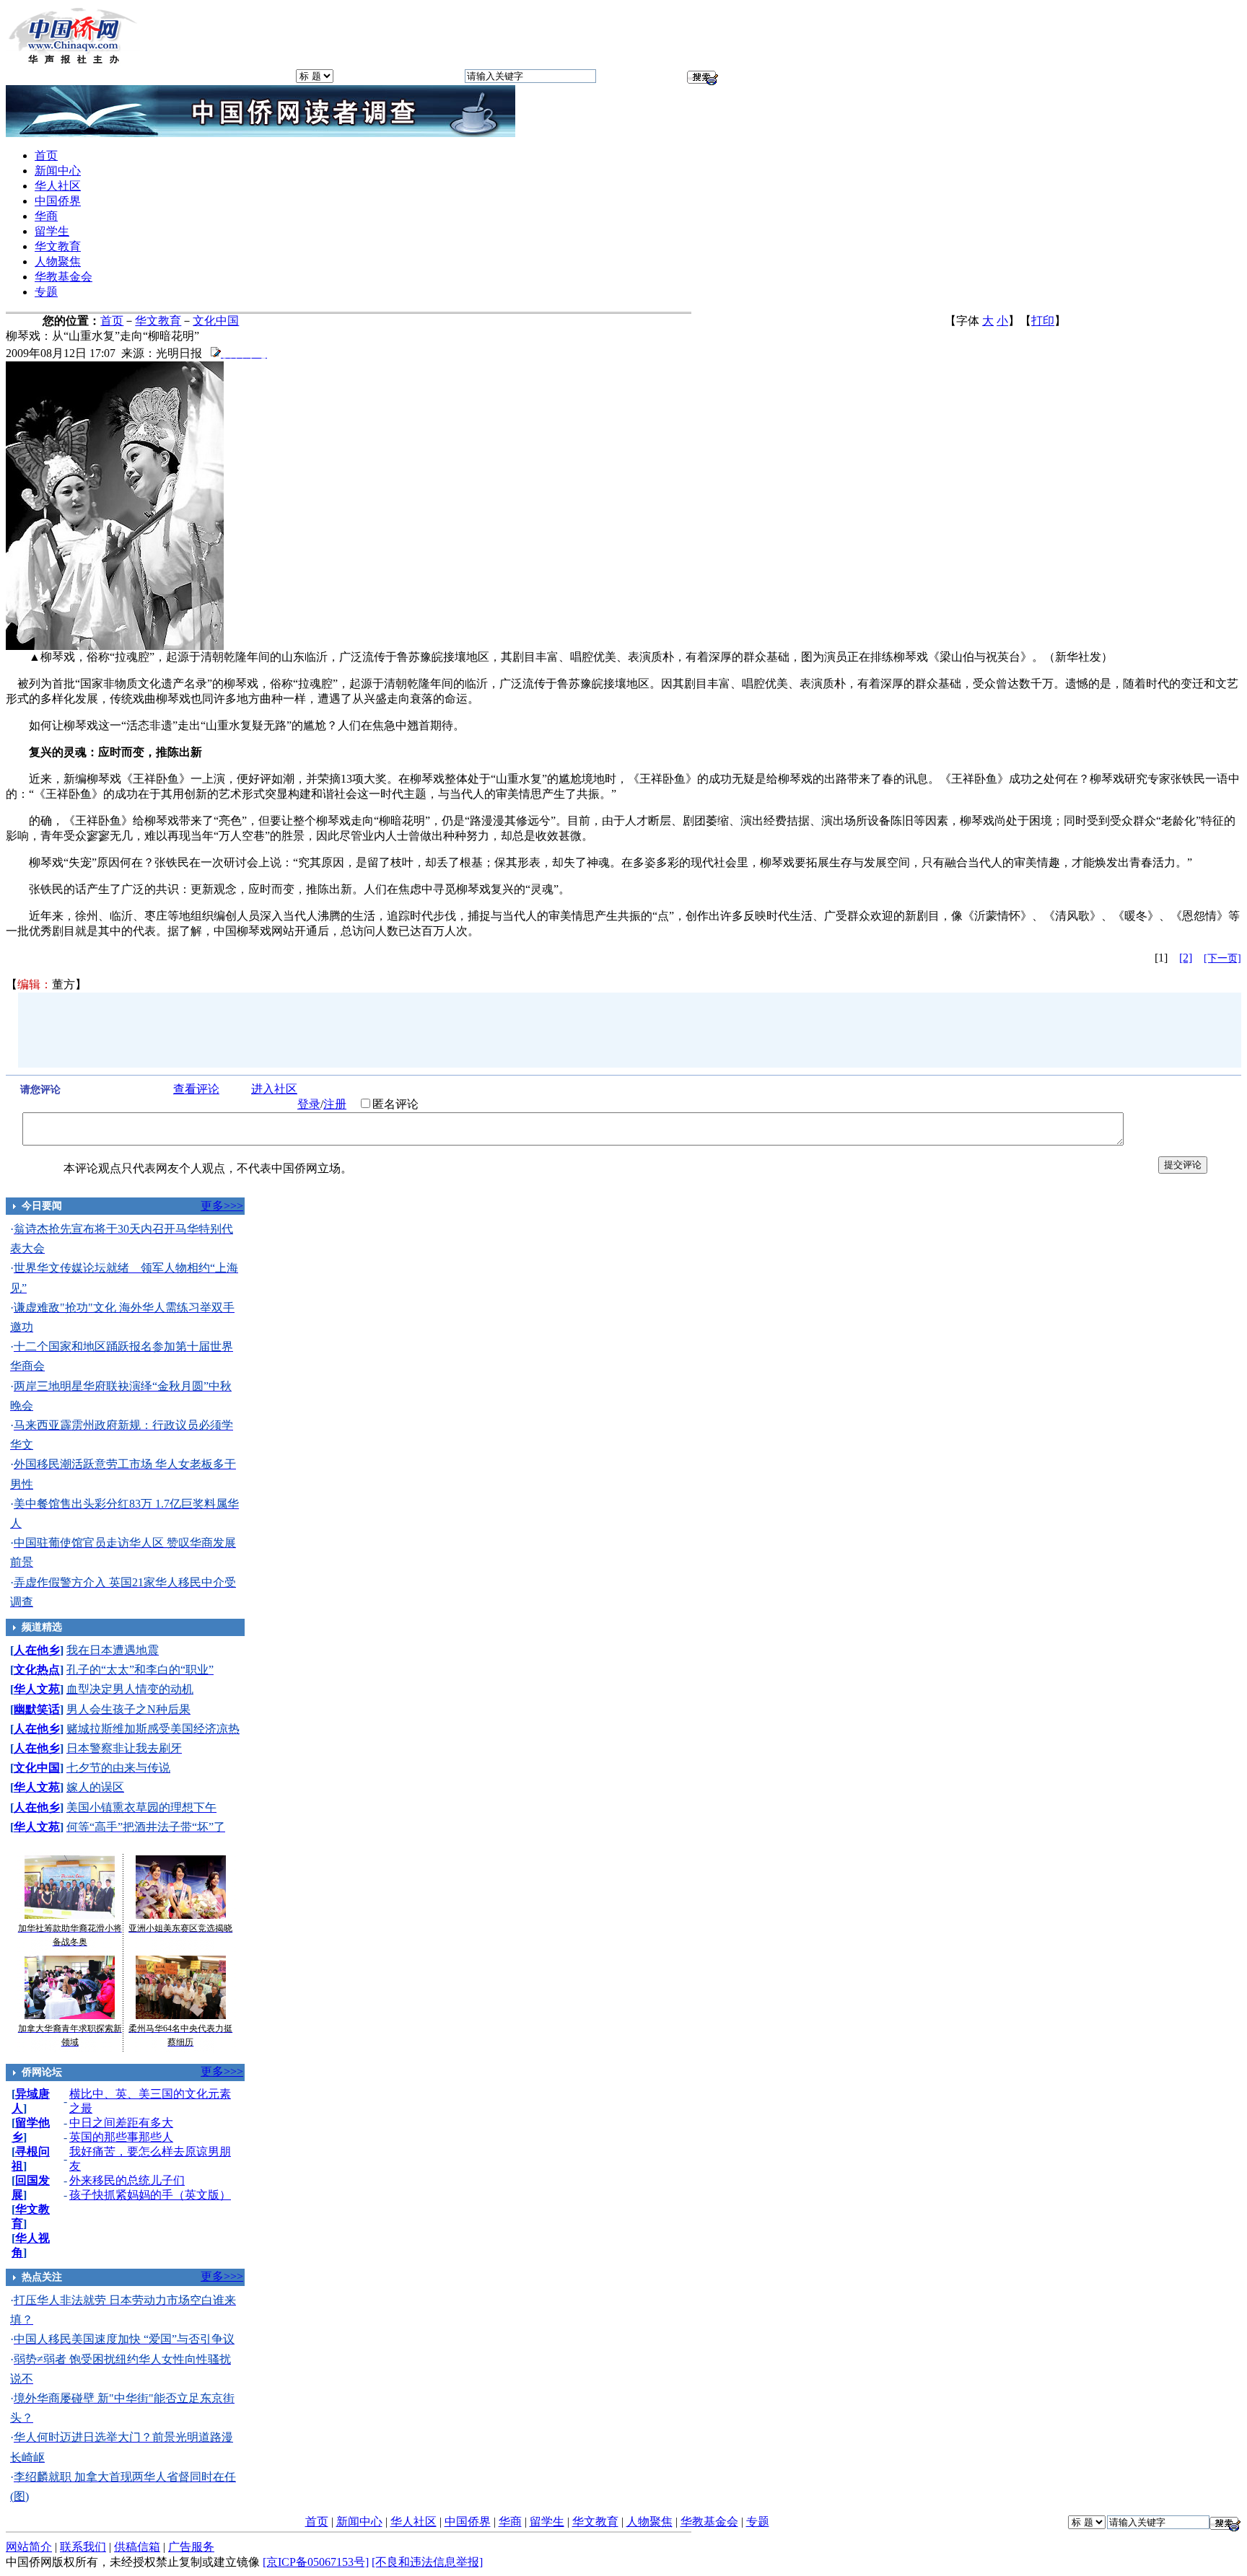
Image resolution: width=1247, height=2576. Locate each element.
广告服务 (191, 2547)
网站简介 (29, 2547)
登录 (309, 1104)
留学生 (52, 231)
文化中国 (216, 321)
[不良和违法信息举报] (427, 2562)
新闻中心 (58, 171)
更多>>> (222, 1206)
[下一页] (1222, 958)
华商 (46, 216)
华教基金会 (64, 277)
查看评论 (196, 1089)
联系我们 (83, 2547)
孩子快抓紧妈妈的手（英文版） (150, 2195)
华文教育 (58, 246)
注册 (335, 1104)
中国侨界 (58, 201)
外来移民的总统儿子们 (127, 2180)
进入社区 (274, 1089)
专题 (46, 292)
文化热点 (37, 1670)
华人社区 (58, 186)
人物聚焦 (58, 261)
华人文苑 (37, 1689)
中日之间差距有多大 (121, 2123)
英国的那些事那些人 (121, 2137)
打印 (1043, 321)
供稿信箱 (137, 2547)
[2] (1186, 958)
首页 (46, 155)
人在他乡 (37, 1650)
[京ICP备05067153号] (316, 2562)
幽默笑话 (37, 1709)
